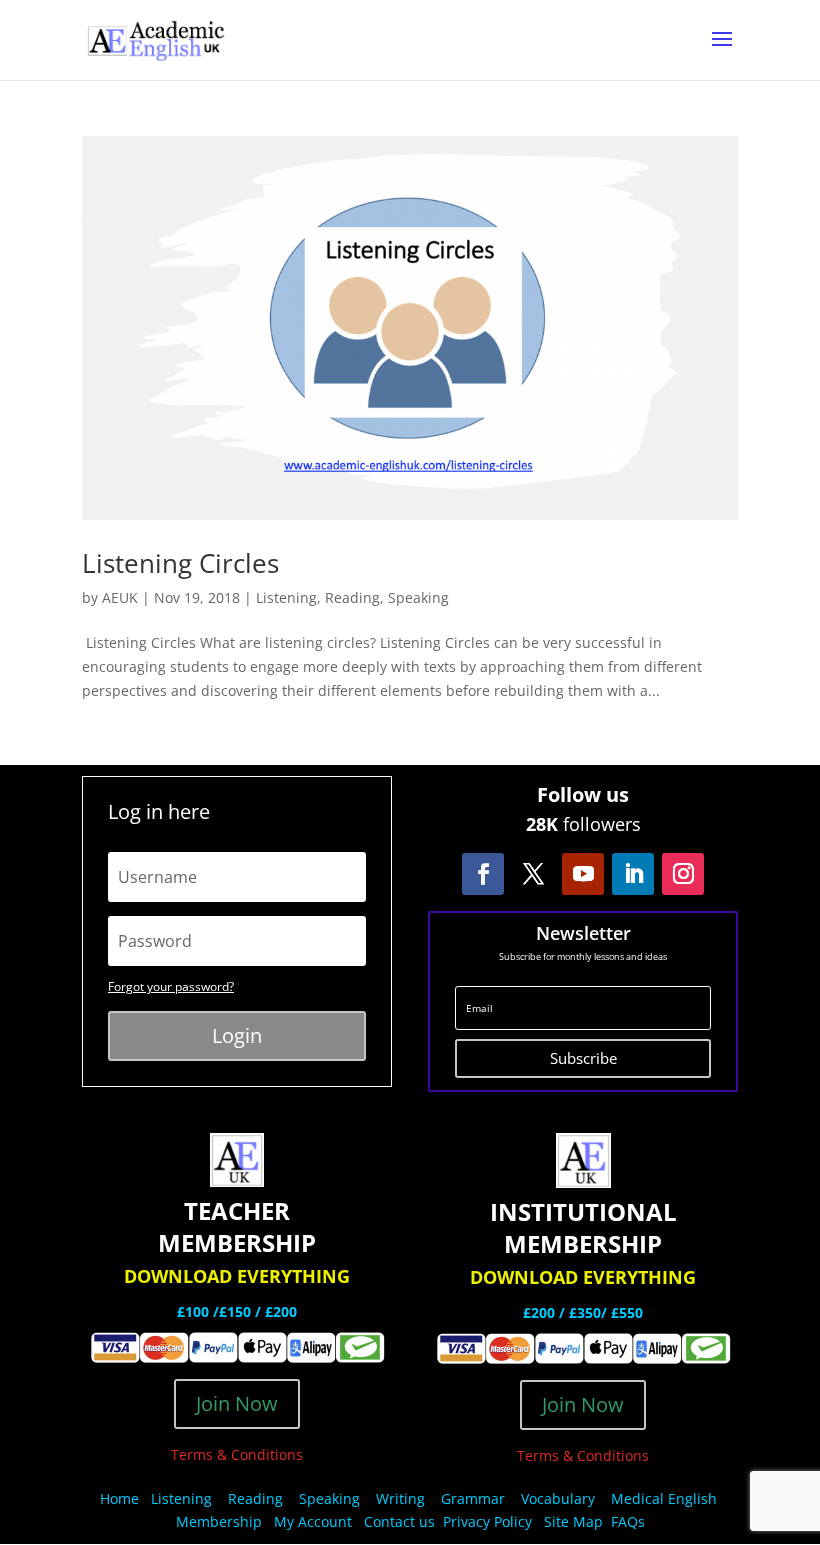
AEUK (120, 597)
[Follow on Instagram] (683, 874)
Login (237, 1035)
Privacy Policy (489, 1521)
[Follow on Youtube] (583, 874)
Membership (219, 1521)
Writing (400, 1498)
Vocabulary (558, 1498)
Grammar (473, 1498)
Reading (352, 597)
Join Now (237, 1403)
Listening (286, 597)
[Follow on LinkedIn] (633, 874)
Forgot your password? (171, 986)
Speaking (418, 597)
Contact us (399, 1521)
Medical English (666, 1498)
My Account (313, 1521)
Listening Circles (180, 563)
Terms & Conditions (237, 1454)
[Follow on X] (533, 874)
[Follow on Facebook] (483, 874)
